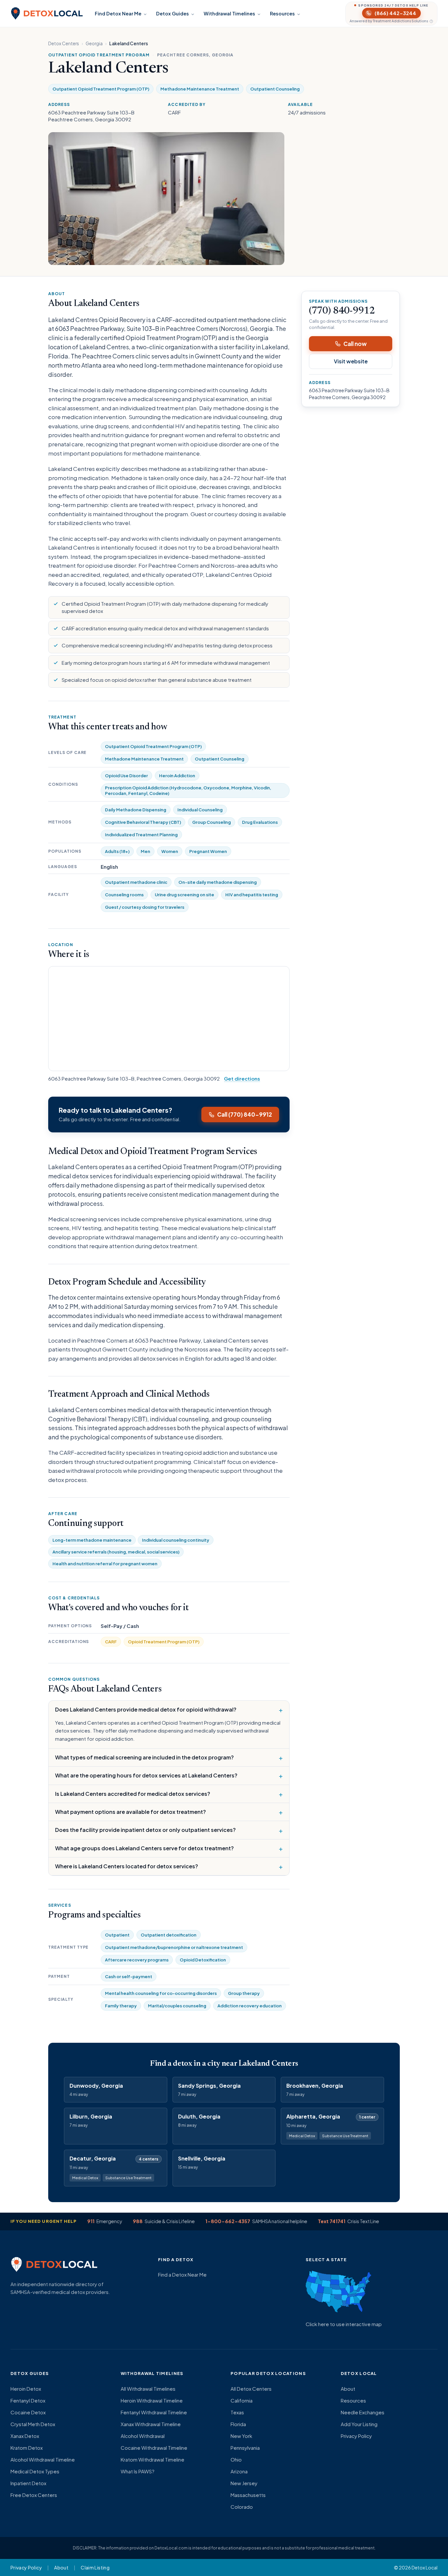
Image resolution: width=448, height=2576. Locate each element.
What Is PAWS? (138, 2471)
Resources (282, 13)
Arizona (239, 2471)
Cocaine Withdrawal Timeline (154, 2448)
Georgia (94, 43)
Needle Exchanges (363, 2412)
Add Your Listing (359, 2424)
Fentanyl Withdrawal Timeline (154, 2412)
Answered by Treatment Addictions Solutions (389, 21)
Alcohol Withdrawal (143, 2436)
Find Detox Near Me (118, 13)
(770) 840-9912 (342, 311)
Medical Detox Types (35, 2471)
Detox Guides (173, 13)
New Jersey (244, 2483)
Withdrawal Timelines (229, 13)
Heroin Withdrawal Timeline (152, 2400)
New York (241, 2436)
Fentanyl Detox (28, 2400)
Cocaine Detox (28, 2412)
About (348, 2389)
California (242, 2400)
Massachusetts (248, 2495)
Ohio (236, 2459)
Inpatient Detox (28, 2483)
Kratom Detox (27, 2448)
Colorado (242, 2507)
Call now (355, 344)
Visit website (351, 361)
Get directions (242, 1078)
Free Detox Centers (34, 2495)
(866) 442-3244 (395, 13)
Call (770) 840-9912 (244, 1114)
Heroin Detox (26, 2389)
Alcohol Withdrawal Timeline (43, 2459)
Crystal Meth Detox (33, 2424)
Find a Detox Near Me (182, 2274)
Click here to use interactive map (344, 2324)
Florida (238, 2424)
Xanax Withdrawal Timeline (151, 2424)
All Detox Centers (251, 2389)
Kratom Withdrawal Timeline (153, 2459)
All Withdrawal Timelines (148, 2389)
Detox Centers (64, 43)
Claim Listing (95, 2567)
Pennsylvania (245, 2448)
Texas (237, 2412)
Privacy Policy (356, 2436)
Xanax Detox (25, 2436)
